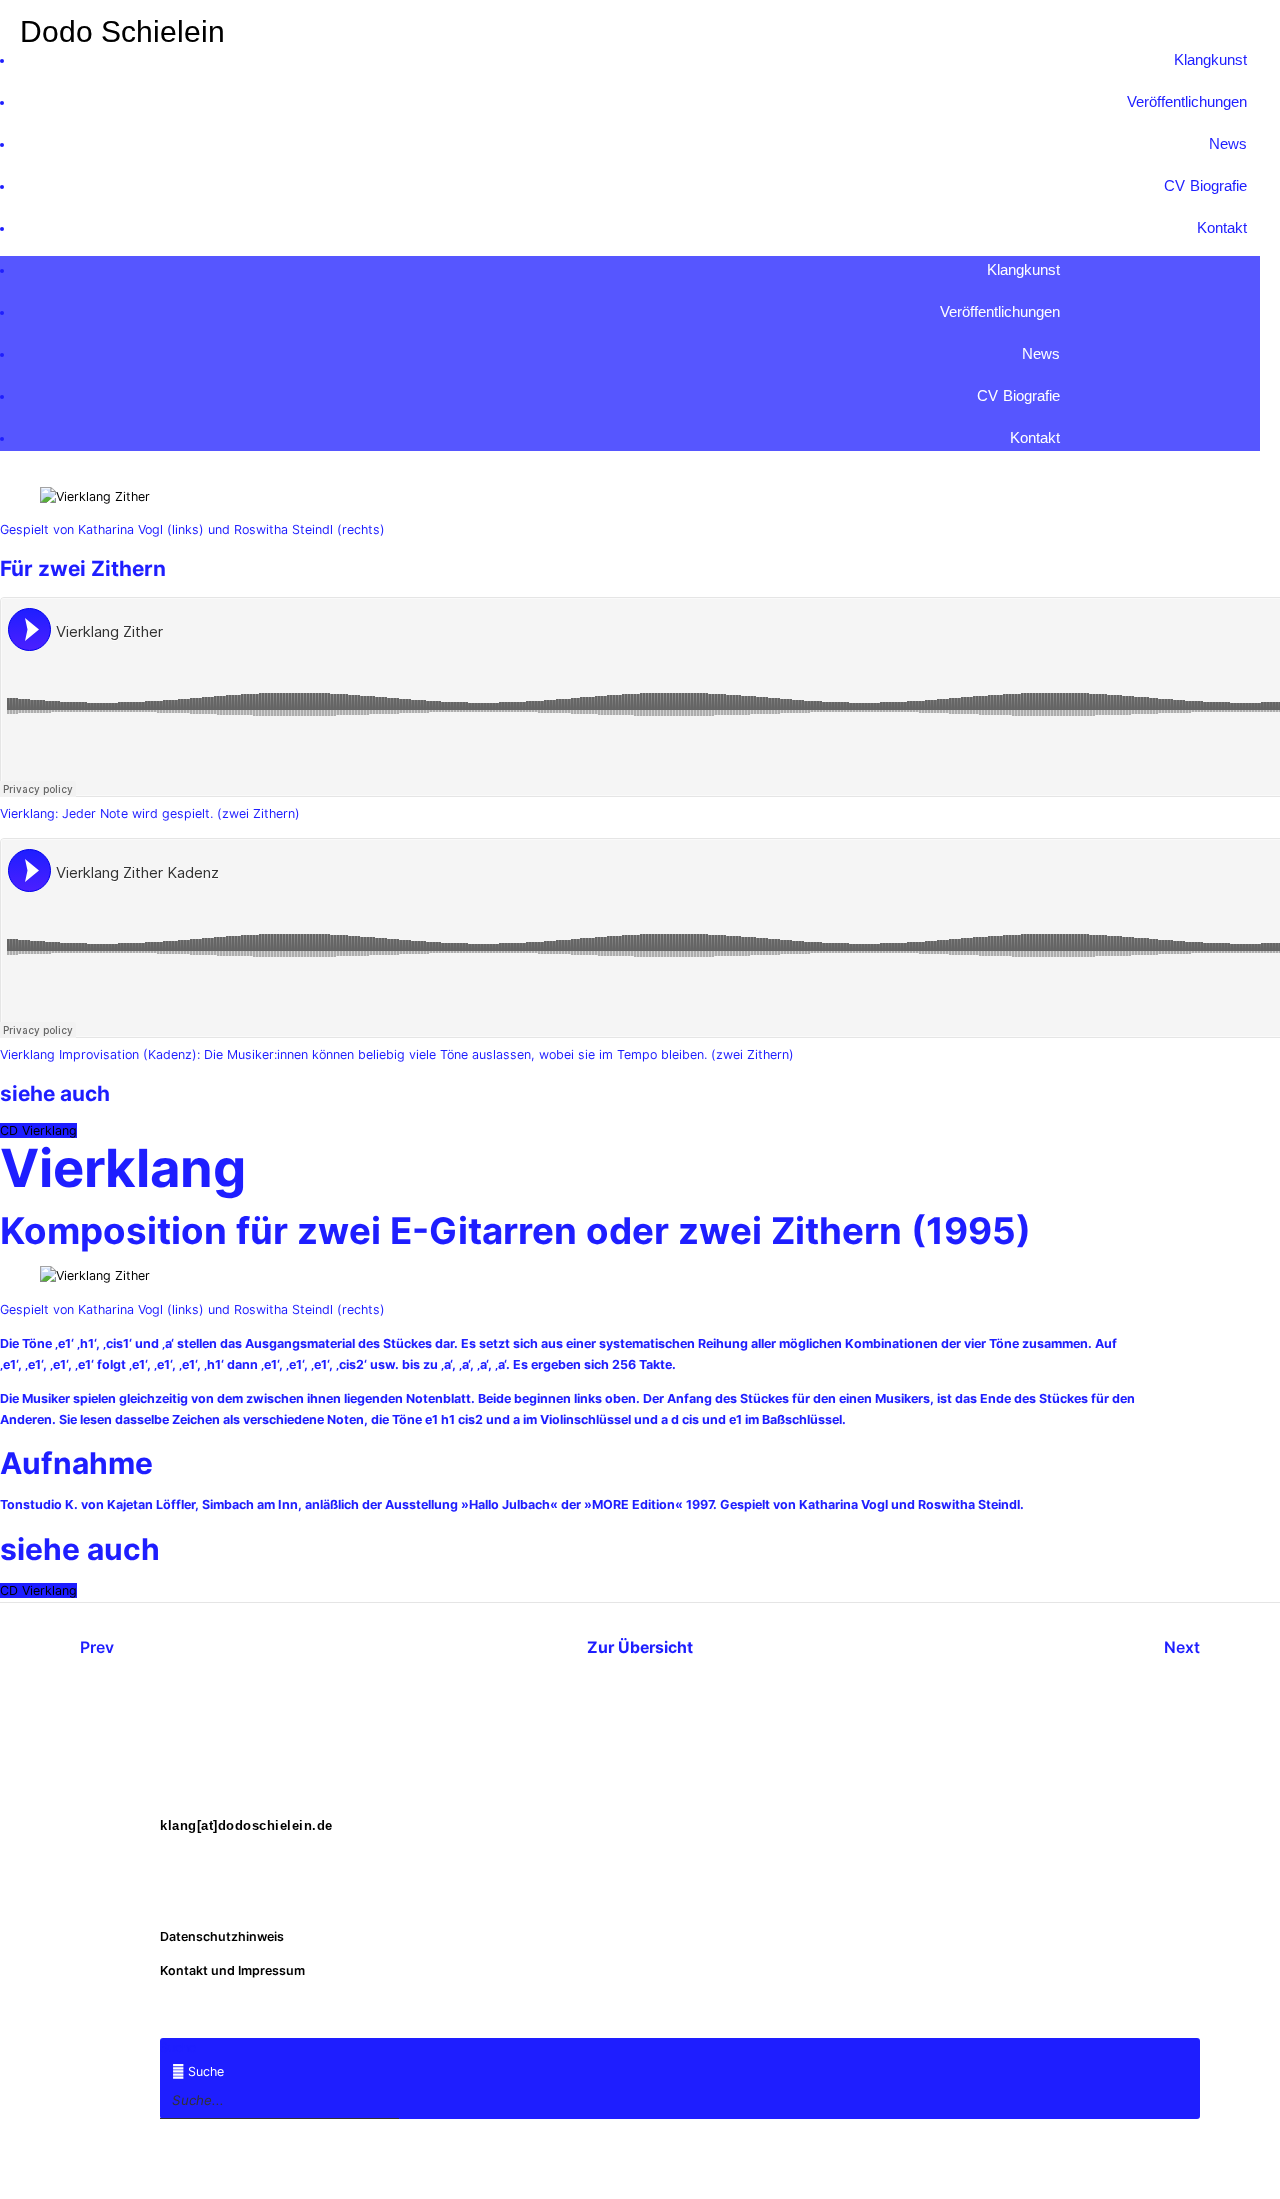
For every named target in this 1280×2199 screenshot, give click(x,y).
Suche (178, 2047)
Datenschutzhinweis (222, 1936)
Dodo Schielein (122, 31)
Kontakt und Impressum (232, 1970)
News (1228, 143)
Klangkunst (1210, 59)
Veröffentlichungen (1187, 101)
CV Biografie (1206, 185)
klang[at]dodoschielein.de (246, 1826)
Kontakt (1222, 227)
